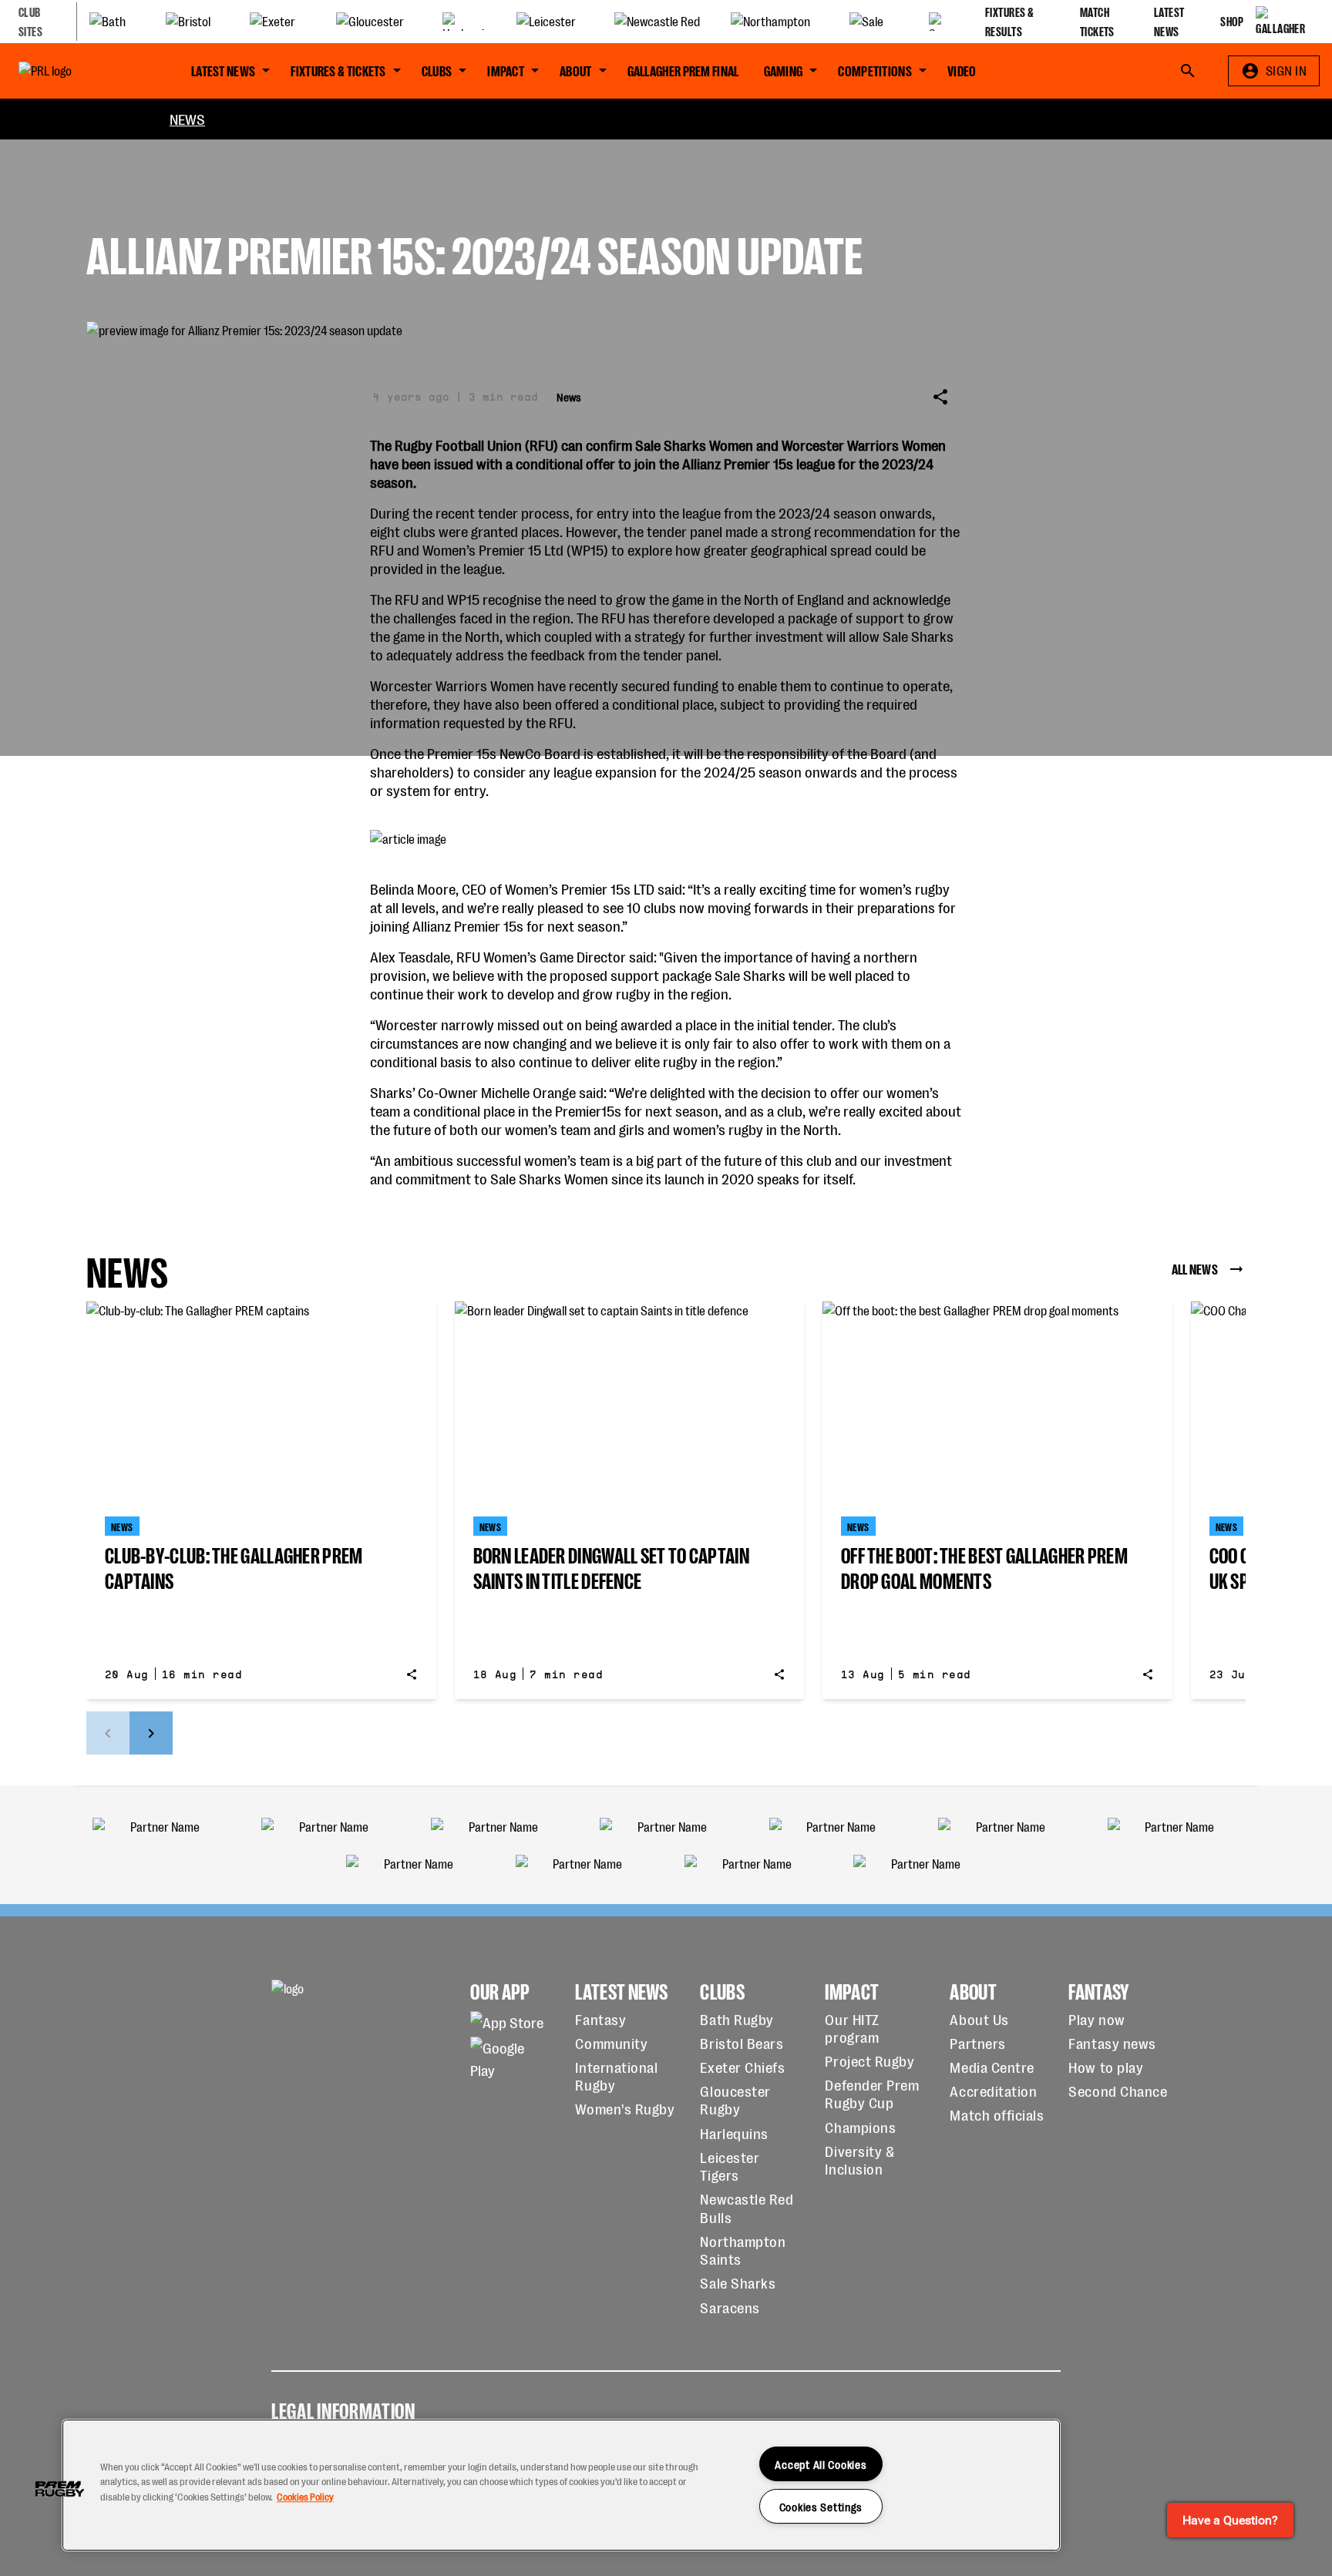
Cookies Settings (821, 2506)
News (187, 118)
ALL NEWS (1195, 1268)
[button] (59, 2489)
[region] (561, 2485)
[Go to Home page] (80, 71)
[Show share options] (940, 397)
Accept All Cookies (821, 2464)
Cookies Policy (305, 2496)
